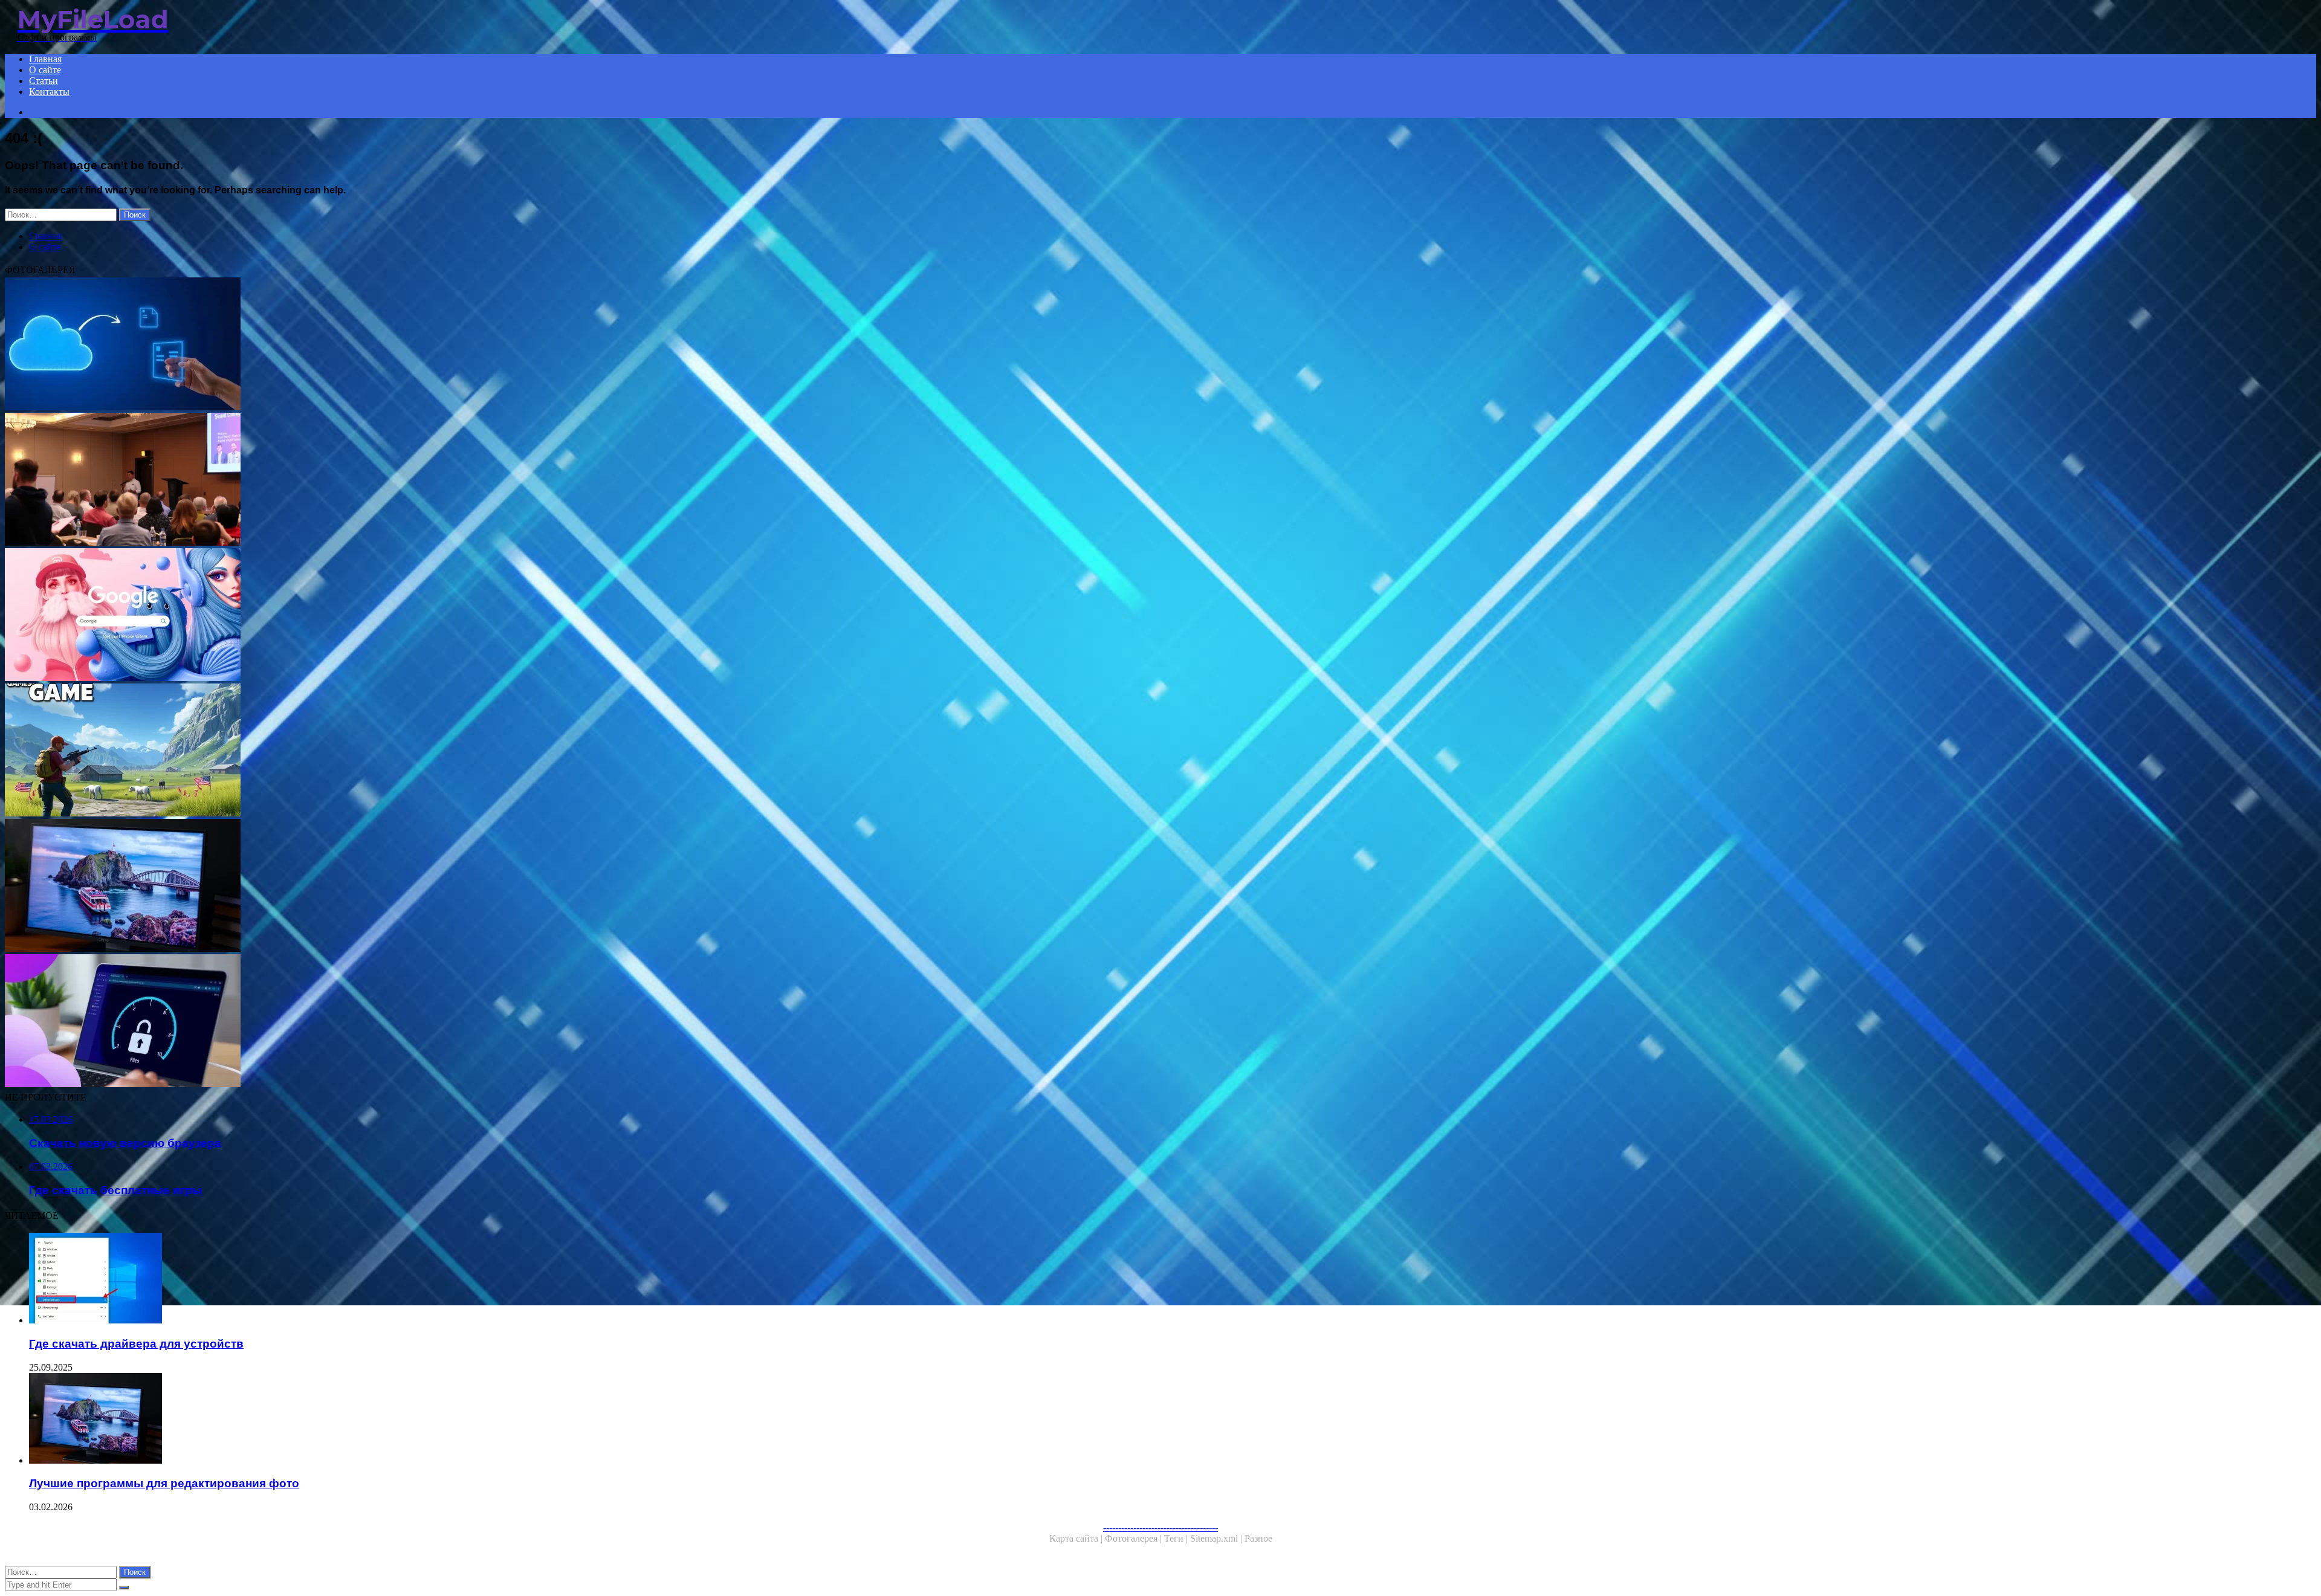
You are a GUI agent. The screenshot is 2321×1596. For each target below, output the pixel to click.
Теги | (1177, 1538)
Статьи (44, 81)
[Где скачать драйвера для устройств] (380, 1279)
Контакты (49, 92)
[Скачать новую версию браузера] (367, 616)
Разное (1258, 1538)
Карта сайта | (1077, 1538)
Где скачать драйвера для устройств (136, 1344)
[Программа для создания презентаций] (367, 480)
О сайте (45, 70)
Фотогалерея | (1135, 1538)
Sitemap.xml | (1217, 1538)
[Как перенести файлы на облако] (367, 345)
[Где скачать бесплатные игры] (367, 751)
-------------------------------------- (1160, 1527)
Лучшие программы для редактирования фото (164, 1483)
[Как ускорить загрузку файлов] (367, 1022)
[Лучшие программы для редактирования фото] (367, 887)
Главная (45, 59)
